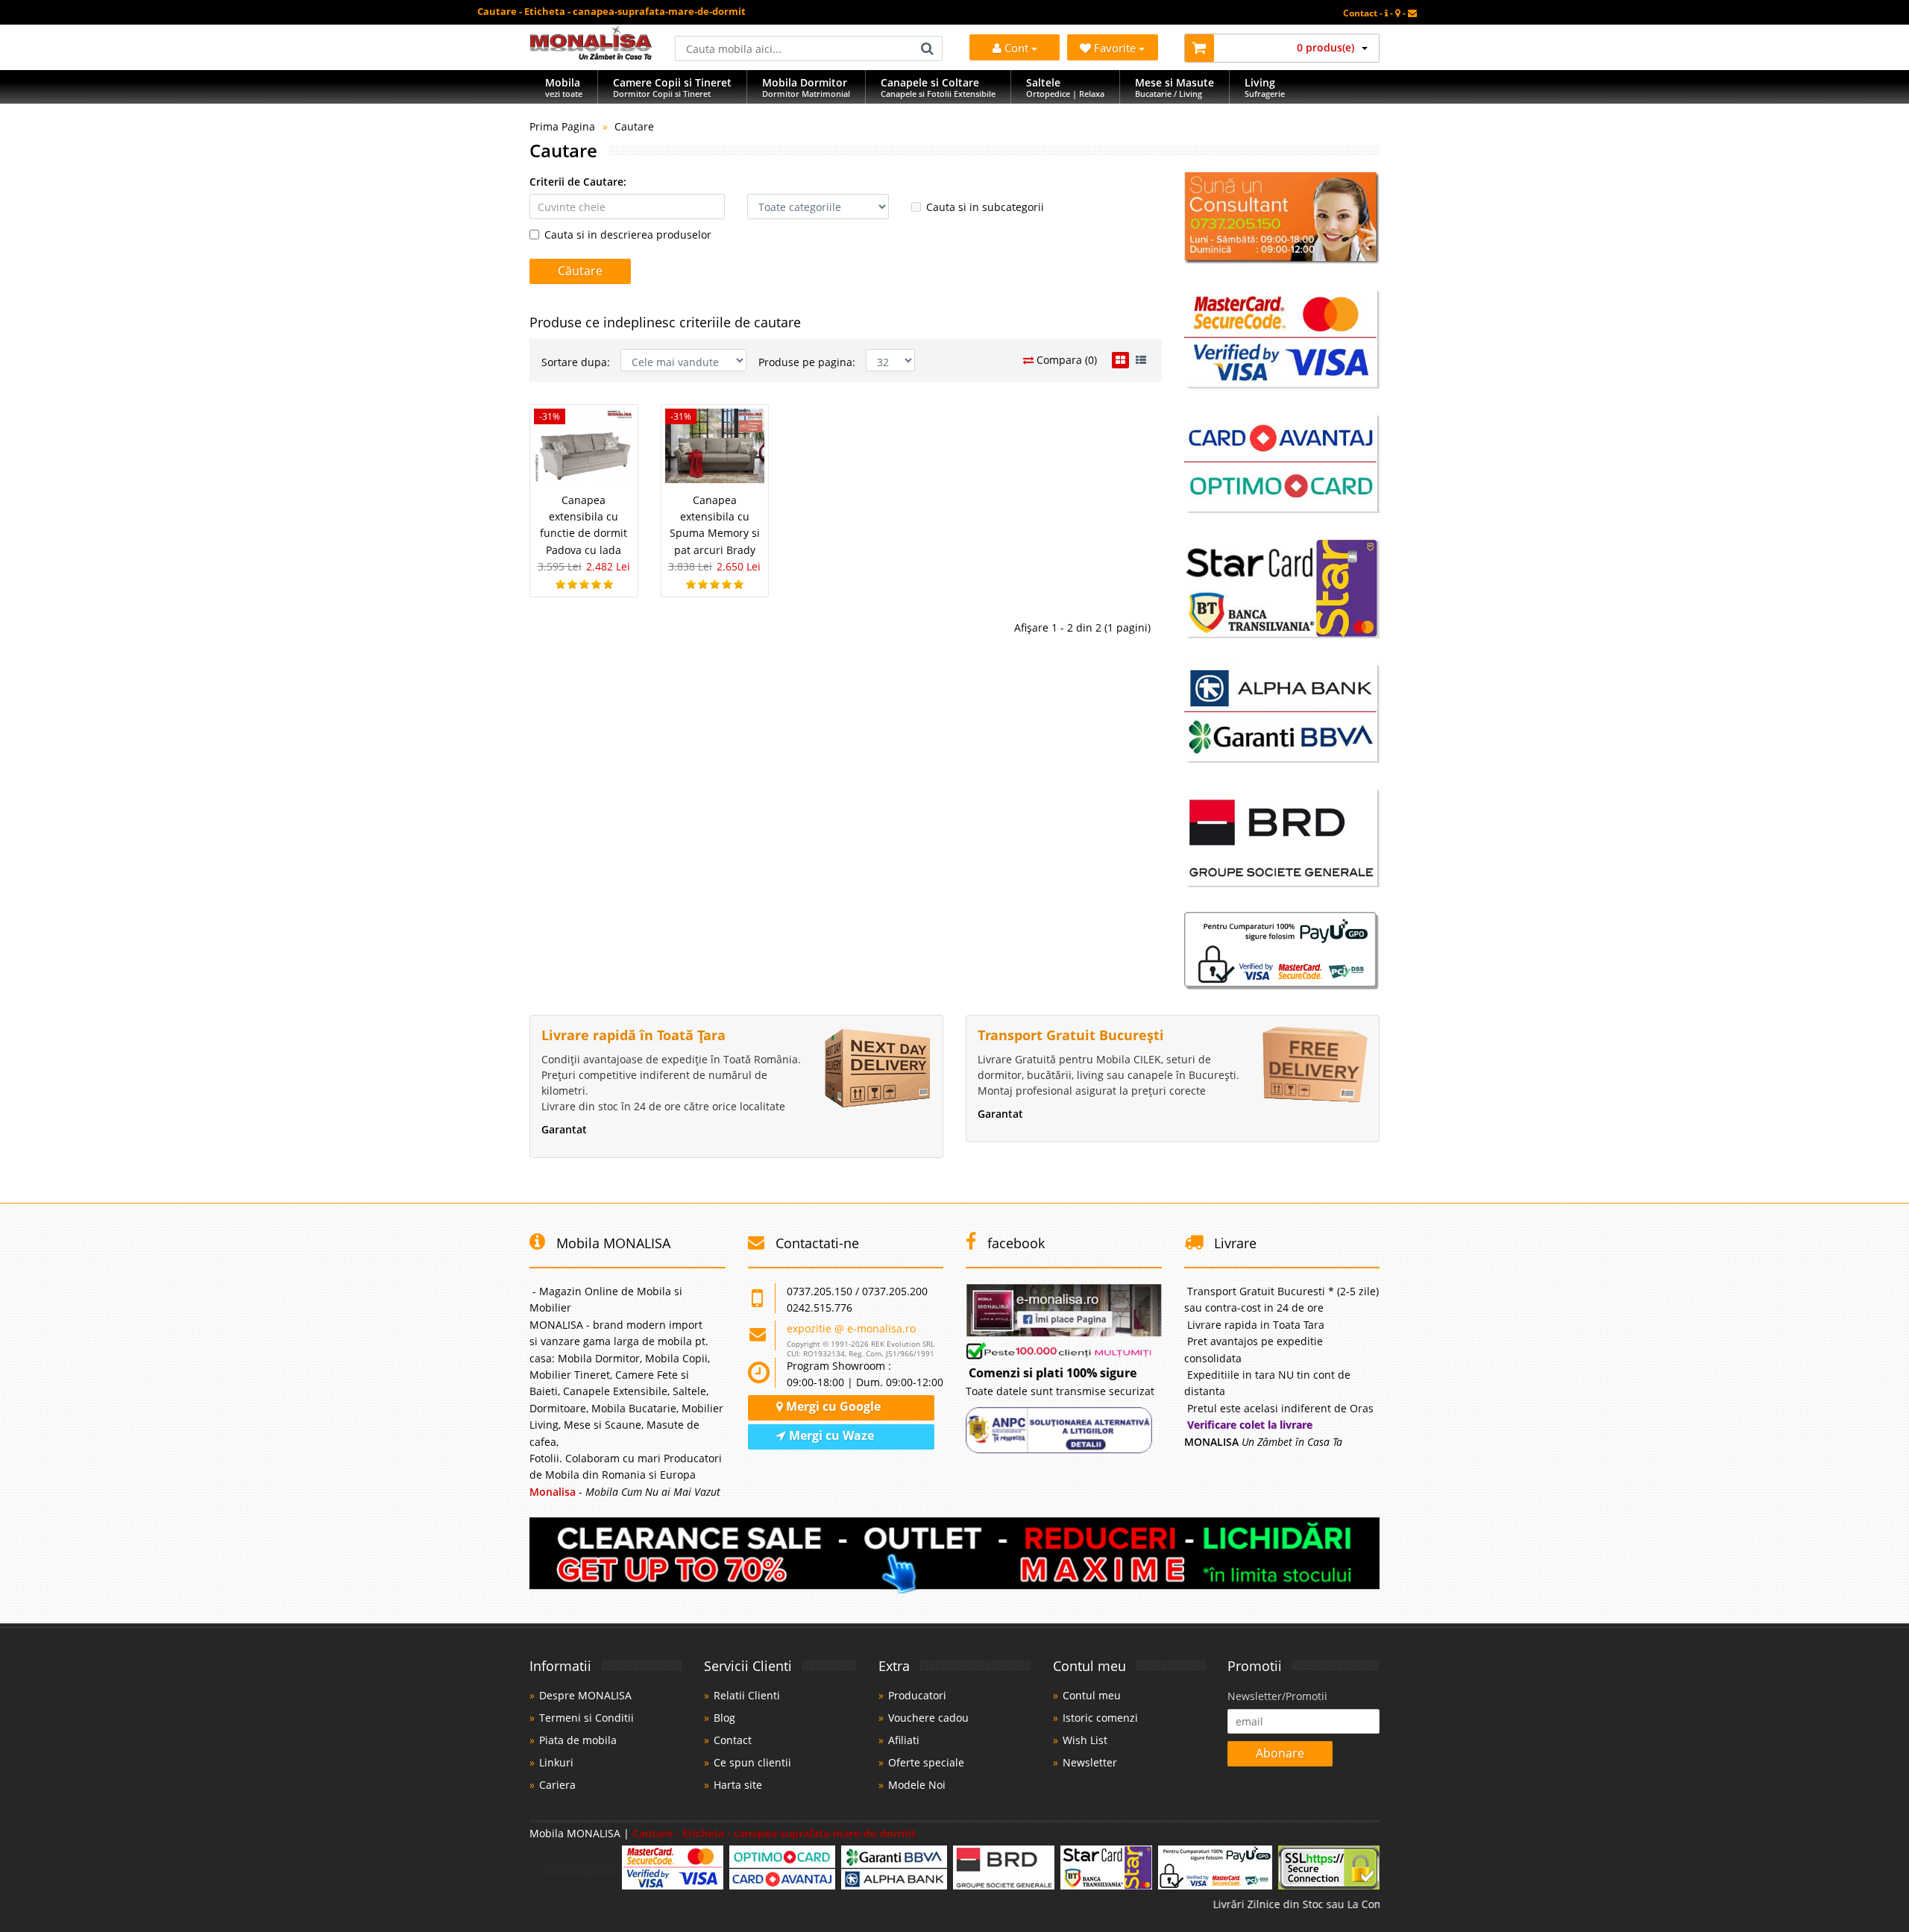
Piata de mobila (578, 1740)
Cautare (634, 126)
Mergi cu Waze (830, 1435)
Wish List (1085, 1740)
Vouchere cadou (928, 1718)
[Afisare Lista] (1141, 360)
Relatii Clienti (747, 1695)
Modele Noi (917, 1785)
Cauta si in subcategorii (985, 207)
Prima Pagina (562, 126)
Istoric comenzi (1100, 1718)
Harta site (738, 1785)
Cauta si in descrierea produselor (628, 235)
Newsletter (1090, 1762)
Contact (733, 1740)
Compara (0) (1065, 360)
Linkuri (556, 1762)
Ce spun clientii (752, 1762)
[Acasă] (591, 56)
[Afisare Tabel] (1120, 360)
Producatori (917, 1695)
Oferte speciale (926, 1762)
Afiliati (904, 1740)
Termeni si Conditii (586, 1718)
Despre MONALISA (585, 1695)
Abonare (1280, 1753)
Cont (1016, 48)
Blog (724, 1718)
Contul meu (1092, 1695)
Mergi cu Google (832, 1406)
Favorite (1116, 48)
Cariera (557, 1785)
